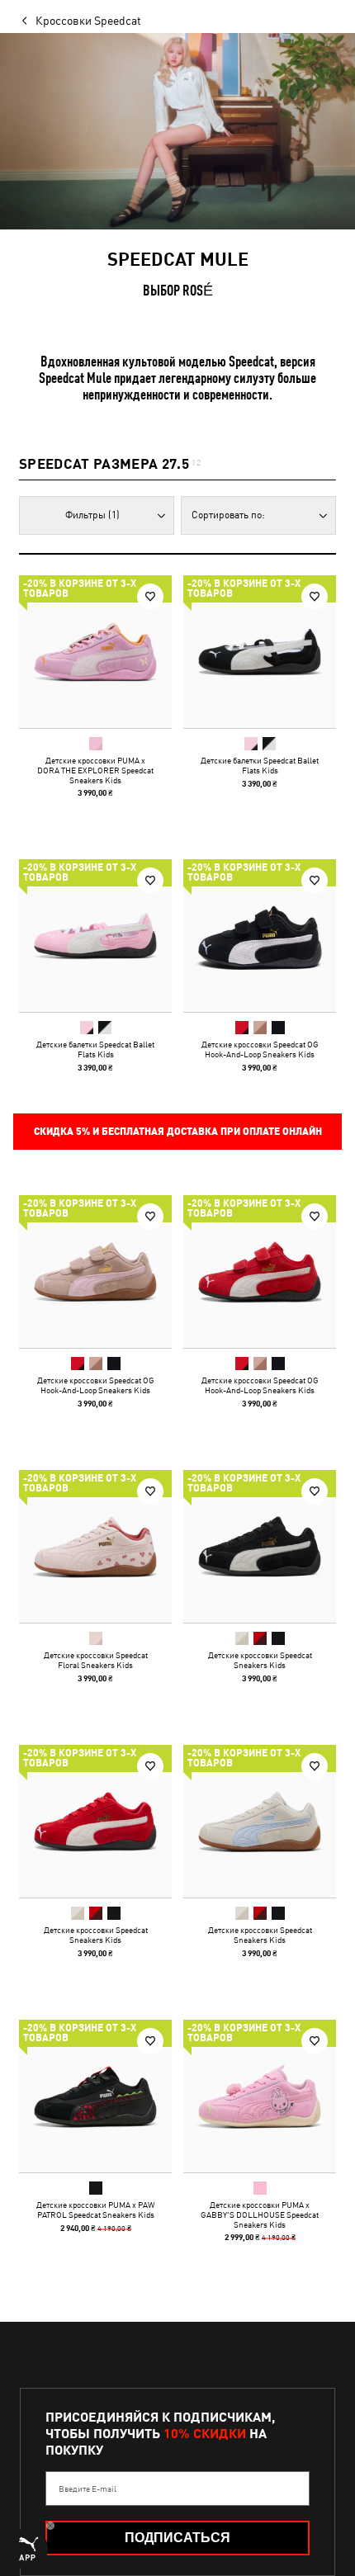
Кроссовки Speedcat (88, 21)
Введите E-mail (88, 2489)
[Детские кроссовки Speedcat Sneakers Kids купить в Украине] (260, 1546)
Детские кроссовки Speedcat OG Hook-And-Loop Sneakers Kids (260, 1049)
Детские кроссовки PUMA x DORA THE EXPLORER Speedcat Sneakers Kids (95, 770)
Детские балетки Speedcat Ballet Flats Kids (260, 765)
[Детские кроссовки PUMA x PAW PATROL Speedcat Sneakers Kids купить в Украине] (95, 2096)
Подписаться (177, 2538)
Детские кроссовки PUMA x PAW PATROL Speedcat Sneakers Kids (96, 2210)
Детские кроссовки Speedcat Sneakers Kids (260, 1660)
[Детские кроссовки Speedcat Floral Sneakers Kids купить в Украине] (95, 1546)
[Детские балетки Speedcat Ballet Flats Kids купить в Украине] (260, 652)
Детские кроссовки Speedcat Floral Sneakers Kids (96, 1660)
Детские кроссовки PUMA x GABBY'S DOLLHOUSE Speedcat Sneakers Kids (260, 2214)
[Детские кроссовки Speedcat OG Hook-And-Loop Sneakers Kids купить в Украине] (260, 936)
